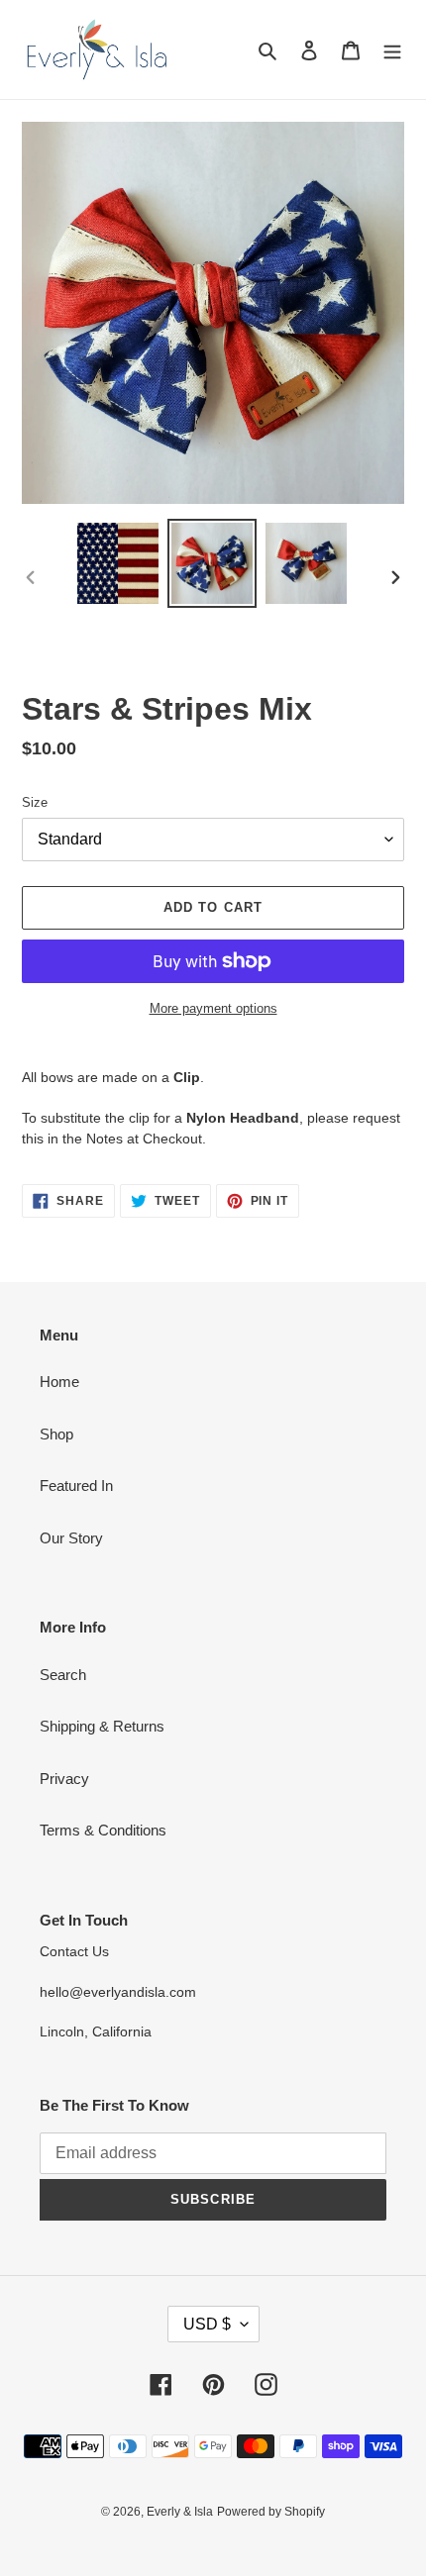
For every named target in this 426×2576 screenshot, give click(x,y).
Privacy (64, 1779)
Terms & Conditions (103, 1830)
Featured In (76, 1486)
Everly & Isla (180, 2512)
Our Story (71, 1538)
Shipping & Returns (102, 1726)
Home (59, 1382)
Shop (56, 1434)
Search (63, 1675)
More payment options (213, 1008)
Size (35, 802)
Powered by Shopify (271, 2512)
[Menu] (392, 50)
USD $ (207, 2324)
